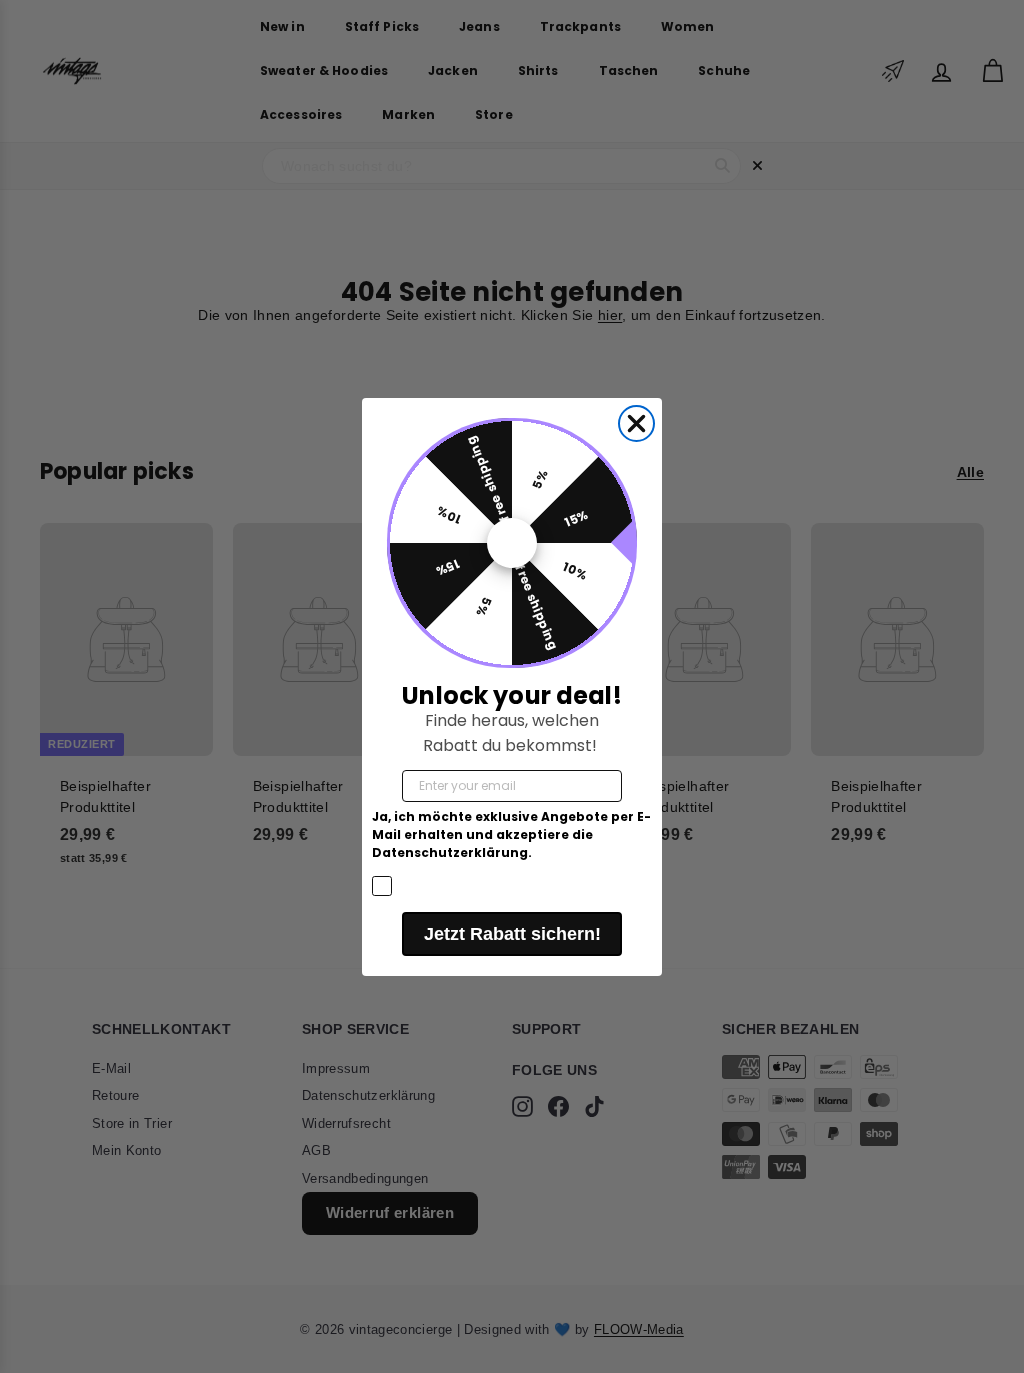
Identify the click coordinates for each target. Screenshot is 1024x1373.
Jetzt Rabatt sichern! (512, 934)
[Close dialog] (636, 423)
